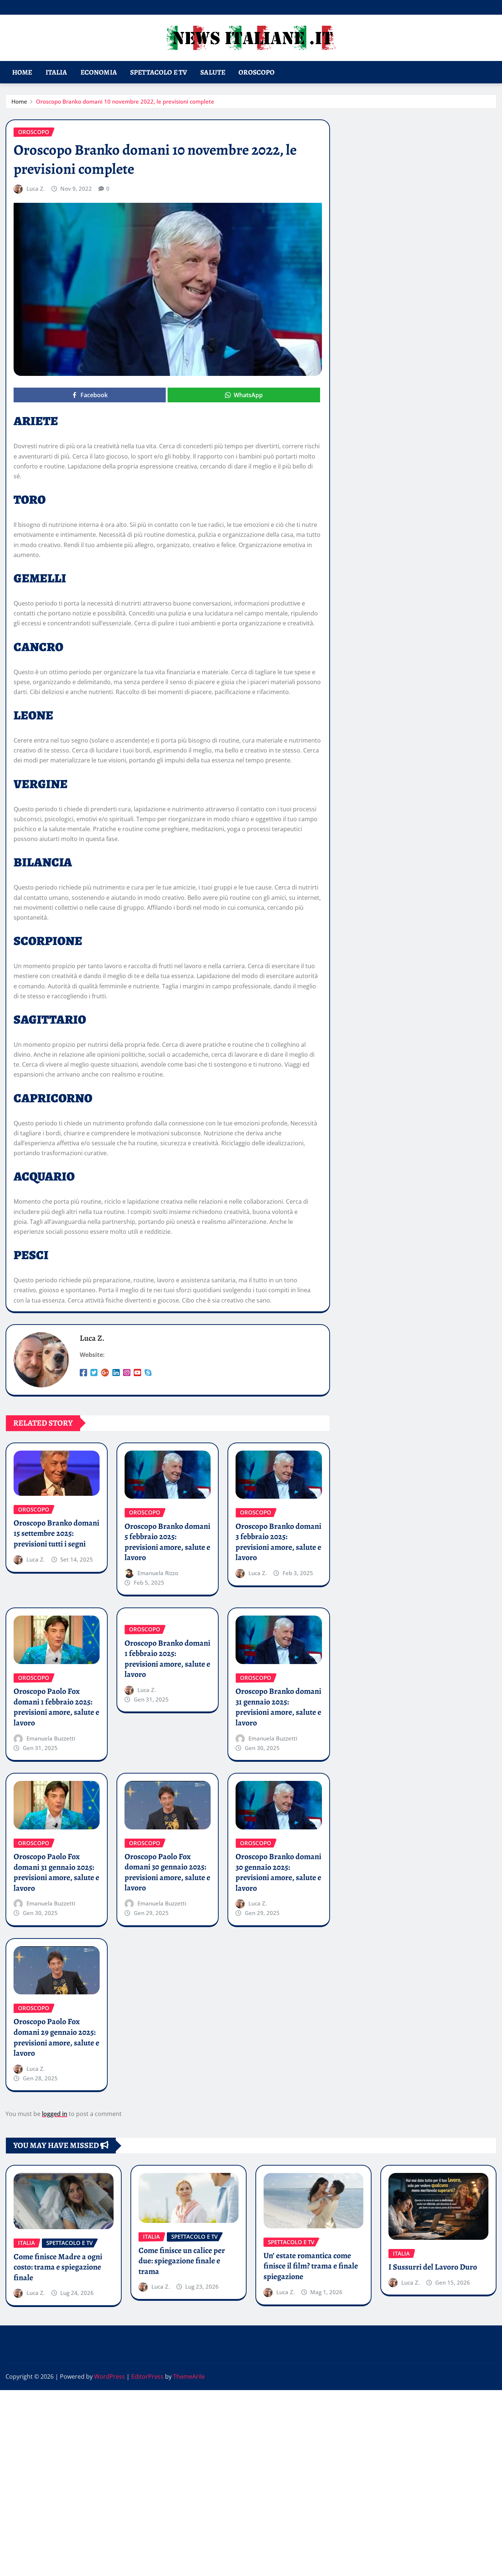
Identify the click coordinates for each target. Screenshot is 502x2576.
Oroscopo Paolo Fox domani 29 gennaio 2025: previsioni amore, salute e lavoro (56, 2037)
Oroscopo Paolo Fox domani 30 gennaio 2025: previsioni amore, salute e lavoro (167, 1872)
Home (22, 72)
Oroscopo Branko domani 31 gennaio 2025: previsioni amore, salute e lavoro (278, 1707)
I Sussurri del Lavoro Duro (433, 2267)
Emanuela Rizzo (158, 1573)
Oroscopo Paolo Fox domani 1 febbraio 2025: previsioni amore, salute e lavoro (56, 1707)
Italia (56, 72)
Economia (99, 72)
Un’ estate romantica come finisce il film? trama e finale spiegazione (311, 2266)
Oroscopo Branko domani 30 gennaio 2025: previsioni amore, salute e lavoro (278, 1872)
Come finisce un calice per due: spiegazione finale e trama (182, 2261)
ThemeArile (189, 2376)
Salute (213, 72)
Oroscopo (257, 72)
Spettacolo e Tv (159, 72)
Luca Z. (36, 188)
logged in (55, 2114)
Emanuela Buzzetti (51, 1738)
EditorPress (147, 2376)
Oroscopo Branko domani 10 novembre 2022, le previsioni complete (125, 101)
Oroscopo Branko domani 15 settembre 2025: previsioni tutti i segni (56, 1533)
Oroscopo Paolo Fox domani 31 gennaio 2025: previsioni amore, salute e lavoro (56, 1872)
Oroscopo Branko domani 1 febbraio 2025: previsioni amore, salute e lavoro (167, 1659)
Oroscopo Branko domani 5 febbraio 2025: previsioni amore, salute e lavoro (167, 1542)
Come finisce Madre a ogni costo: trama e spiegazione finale (58, 2267)
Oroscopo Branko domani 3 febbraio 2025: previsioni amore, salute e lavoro (278, 1542)
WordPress (110, 2376)
